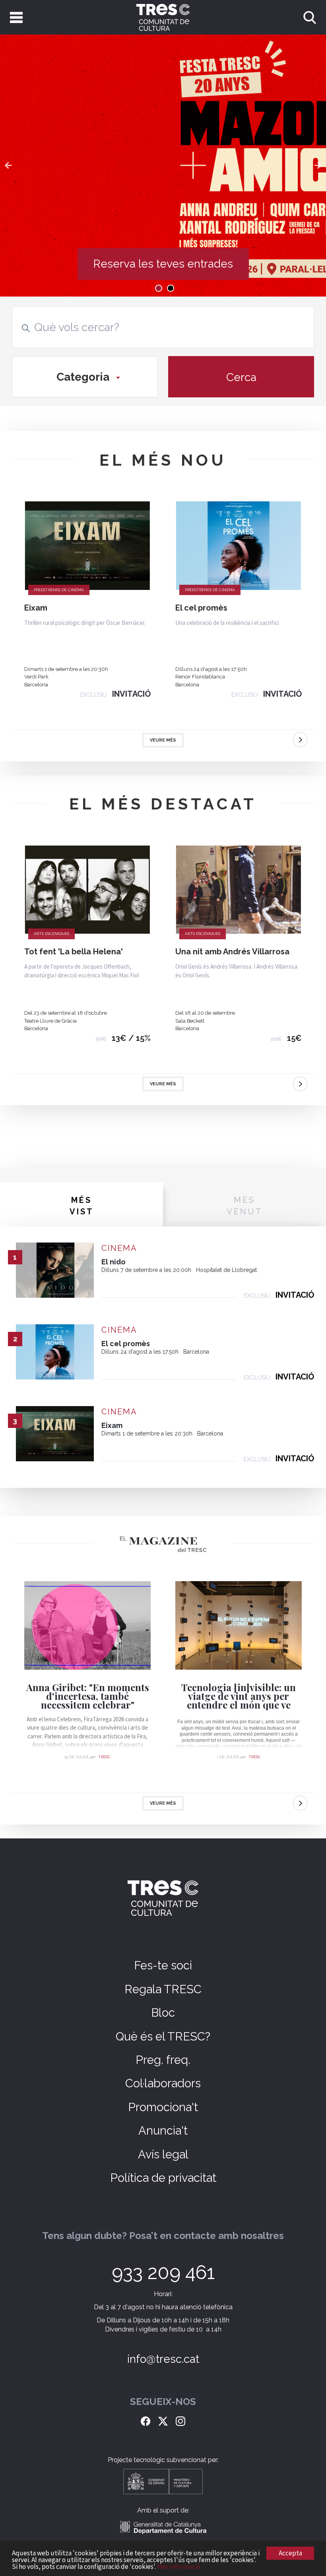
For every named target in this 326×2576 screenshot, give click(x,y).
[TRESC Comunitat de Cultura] (163, 17)
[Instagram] (180, 2420)
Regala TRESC (163, 1989)
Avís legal (163, 2154)
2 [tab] (171, 288)
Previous (8, 166)
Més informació (179, 2566)
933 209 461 (163, 2272)
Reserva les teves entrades (163, 264)
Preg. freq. (163, 2060)
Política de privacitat (163, 2178)
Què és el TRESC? (163, 2037)
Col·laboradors (163, 2083)
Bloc (163, 2013)
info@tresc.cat (163, 2359)
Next (318, 166)
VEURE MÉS (163, 740)
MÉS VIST (82, 1206)
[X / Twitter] (163, 2420)
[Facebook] (146, 2420)
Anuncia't (163, 2131)
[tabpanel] (163, 166)
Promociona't (163, 2107)
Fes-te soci (163, 1965)
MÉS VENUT (245, 1206)
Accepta (290, 2553)
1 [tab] (159, 288)
